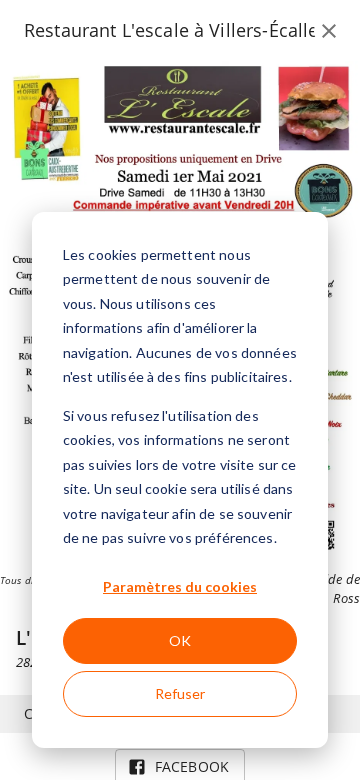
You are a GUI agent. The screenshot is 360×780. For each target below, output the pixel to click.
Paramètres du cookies (180, 586)
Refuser (180, 693)
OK (180, 640)
